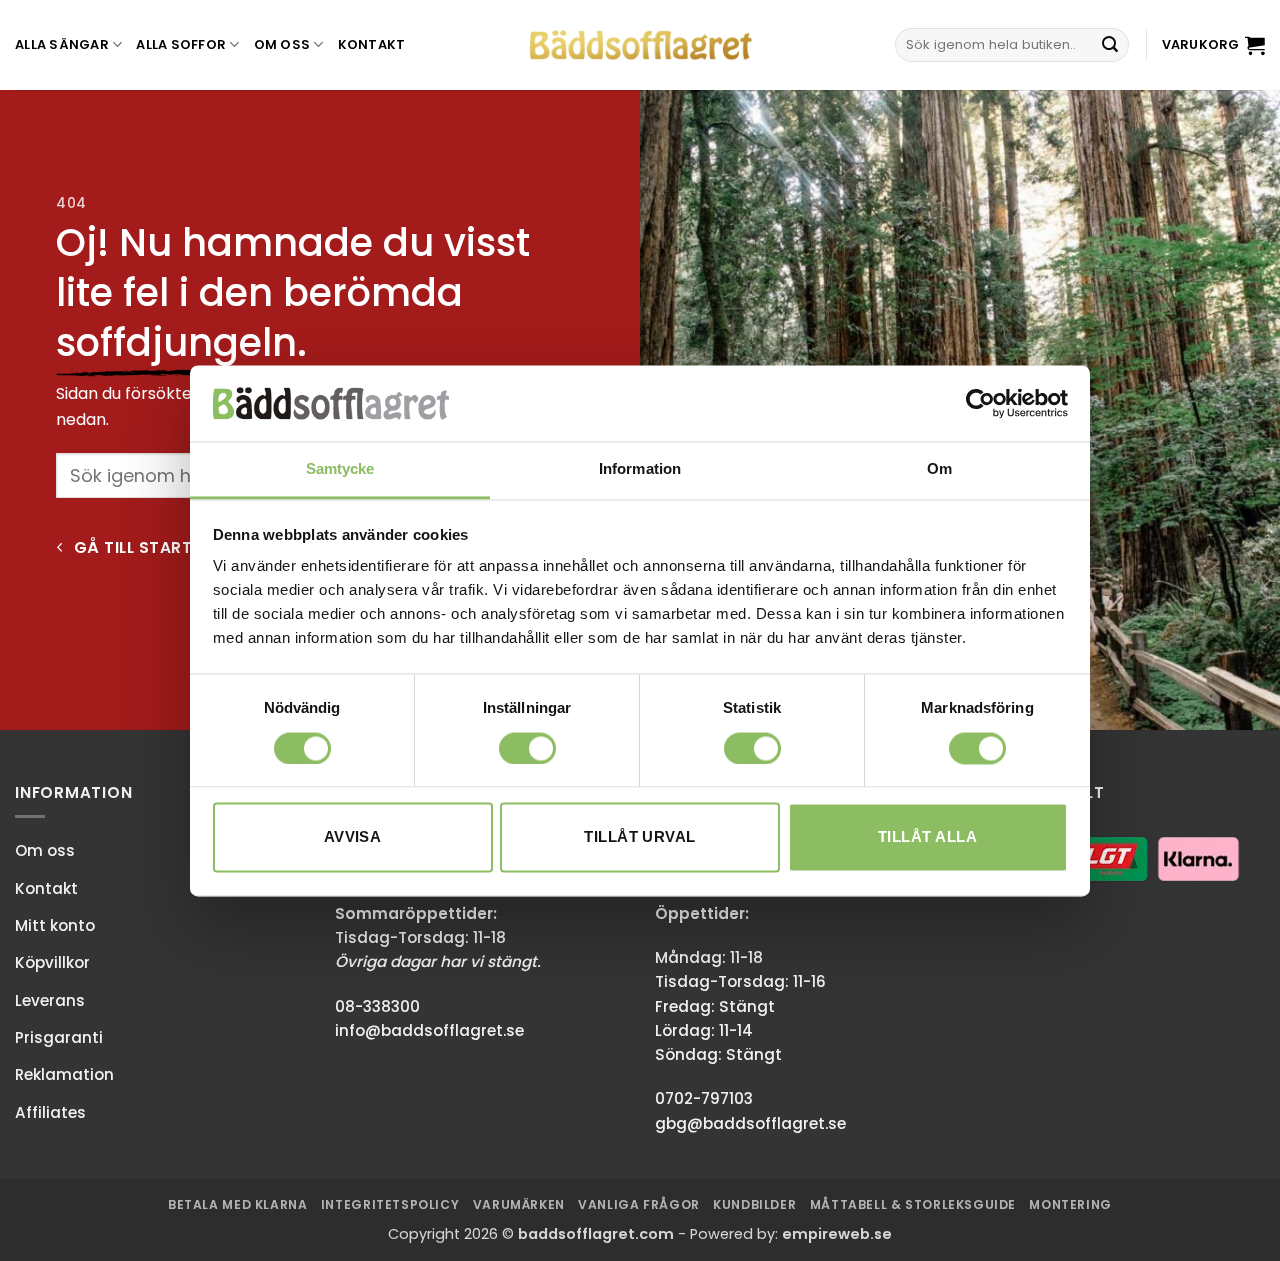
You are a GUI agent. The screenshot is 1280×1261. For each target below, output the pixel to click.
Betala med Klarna (237, 1204)
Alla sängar (62, 44)
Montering (1070, 1204)
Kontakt (372, 44)
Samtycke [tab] (340, 469)
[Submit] (1110, 45)
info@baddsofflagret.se (429, 1030)
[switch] (527, 748)
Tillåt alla (927, 837)
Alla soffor (181, 44)
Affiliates (50, 1112)
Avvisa (353, 837)
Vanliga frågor (639, 1204)
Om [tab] (939, 469)
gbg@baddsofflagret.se (750, 1123)
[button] (1213, 45)
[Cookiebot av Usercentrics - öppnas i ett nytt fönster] (980, 403)
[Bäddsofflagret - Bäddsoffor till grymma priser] (640, 45)
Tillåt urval (639, 837)
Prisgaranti (59, 1037)
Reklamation (64, 1074)
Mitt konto (55, 925)
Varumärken (519, 1204)
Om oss (282, 44)
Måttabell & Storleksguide (913, 1204)
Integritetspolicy (390, 1204)
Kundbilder (754, 1204)
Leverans (50, 1000)
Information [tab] (640, 469)
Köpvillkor (52, 962)
